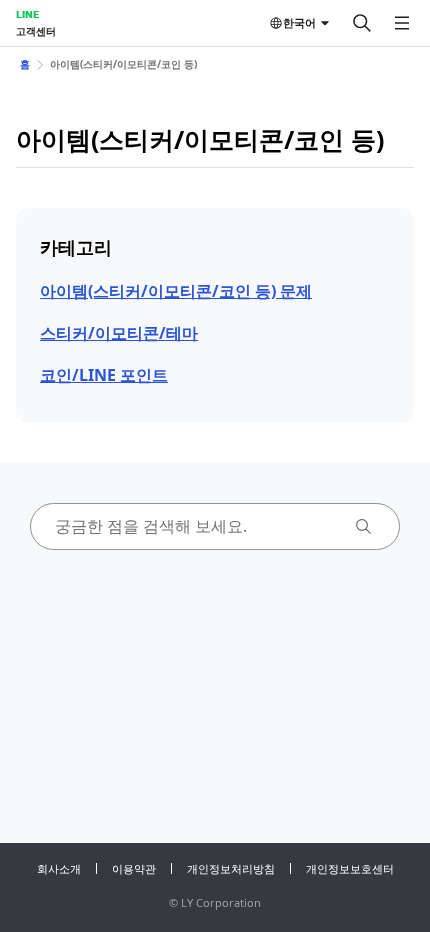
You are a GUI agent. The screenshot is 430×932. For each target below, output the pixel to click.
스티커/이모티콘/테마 (119, 333)
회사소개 (59, 868)
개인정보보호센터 (350, 868)
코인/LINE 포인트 (104, 375)
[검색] (362, 23)
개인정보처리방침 (231, 868)
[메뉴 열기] (402, 23)
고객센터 (36, 31)
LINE (27, 14)
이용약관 (134, 868)
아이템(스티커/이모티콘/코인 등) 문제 (176, 291)
